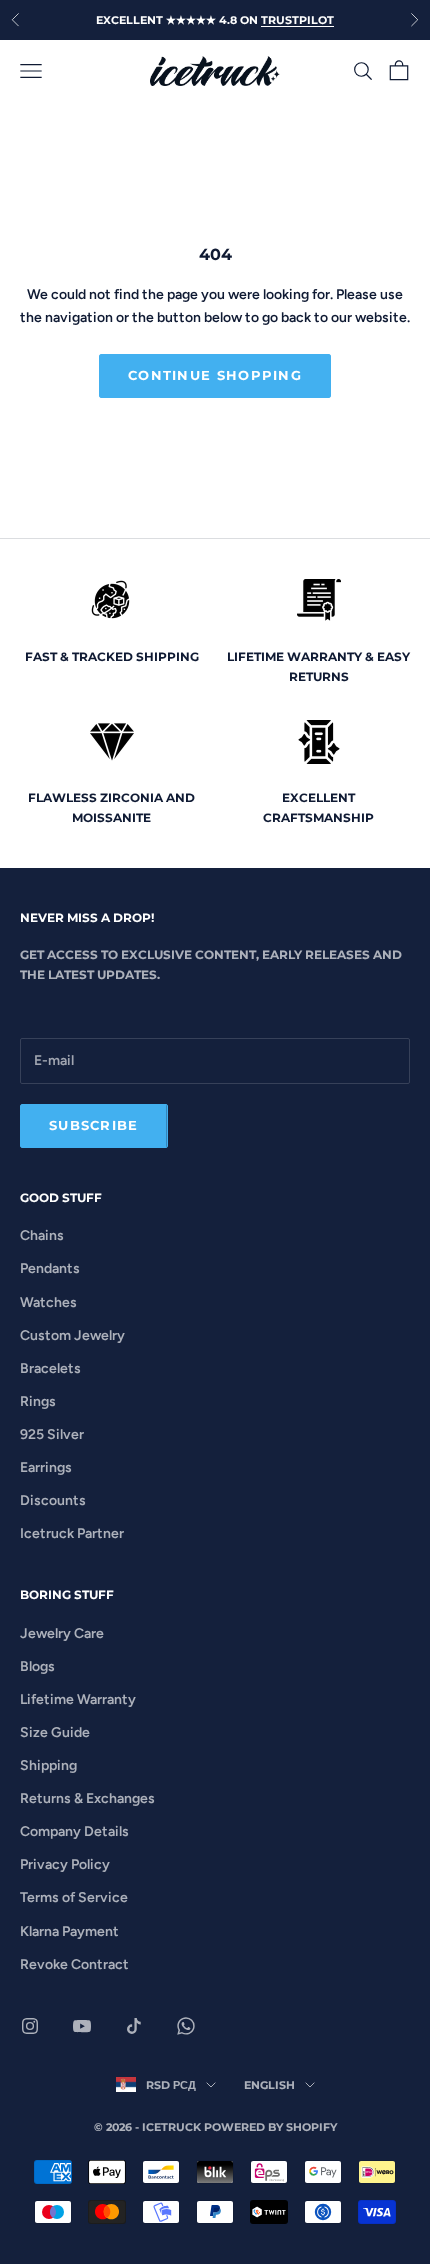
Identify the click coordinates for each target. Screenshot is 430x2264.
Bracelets (50, 1368)
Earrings (46, 1467)
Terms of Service (74, 1897)
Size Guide (55, 1732)
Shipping (48, 1765)
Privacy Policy (65, 1864)
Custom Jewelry (72, 1335)
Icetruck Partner (72, 1533)
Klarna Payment (69, 1931)
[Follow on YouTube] (82, 2026)
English (269, 2085)
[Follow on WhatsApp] (186, 2026)
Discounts (53, 1500)
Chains (42, 1235)
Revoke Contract (74, 1964)
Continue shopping (215, 375)
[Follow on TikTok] (134, 2026)
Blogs (37, 1666)
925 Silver (52, 1434)
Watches (48, 1302)
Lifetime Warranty (78, 1699)
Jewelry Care (62, 1633)
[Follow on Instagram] (30, 2026)
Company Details (74, 1831)
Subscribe (94, 1125)
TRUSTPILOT (297, 20)
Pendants (50, 1268)
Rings (38, 1401)
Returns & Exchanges (87, 1798)
